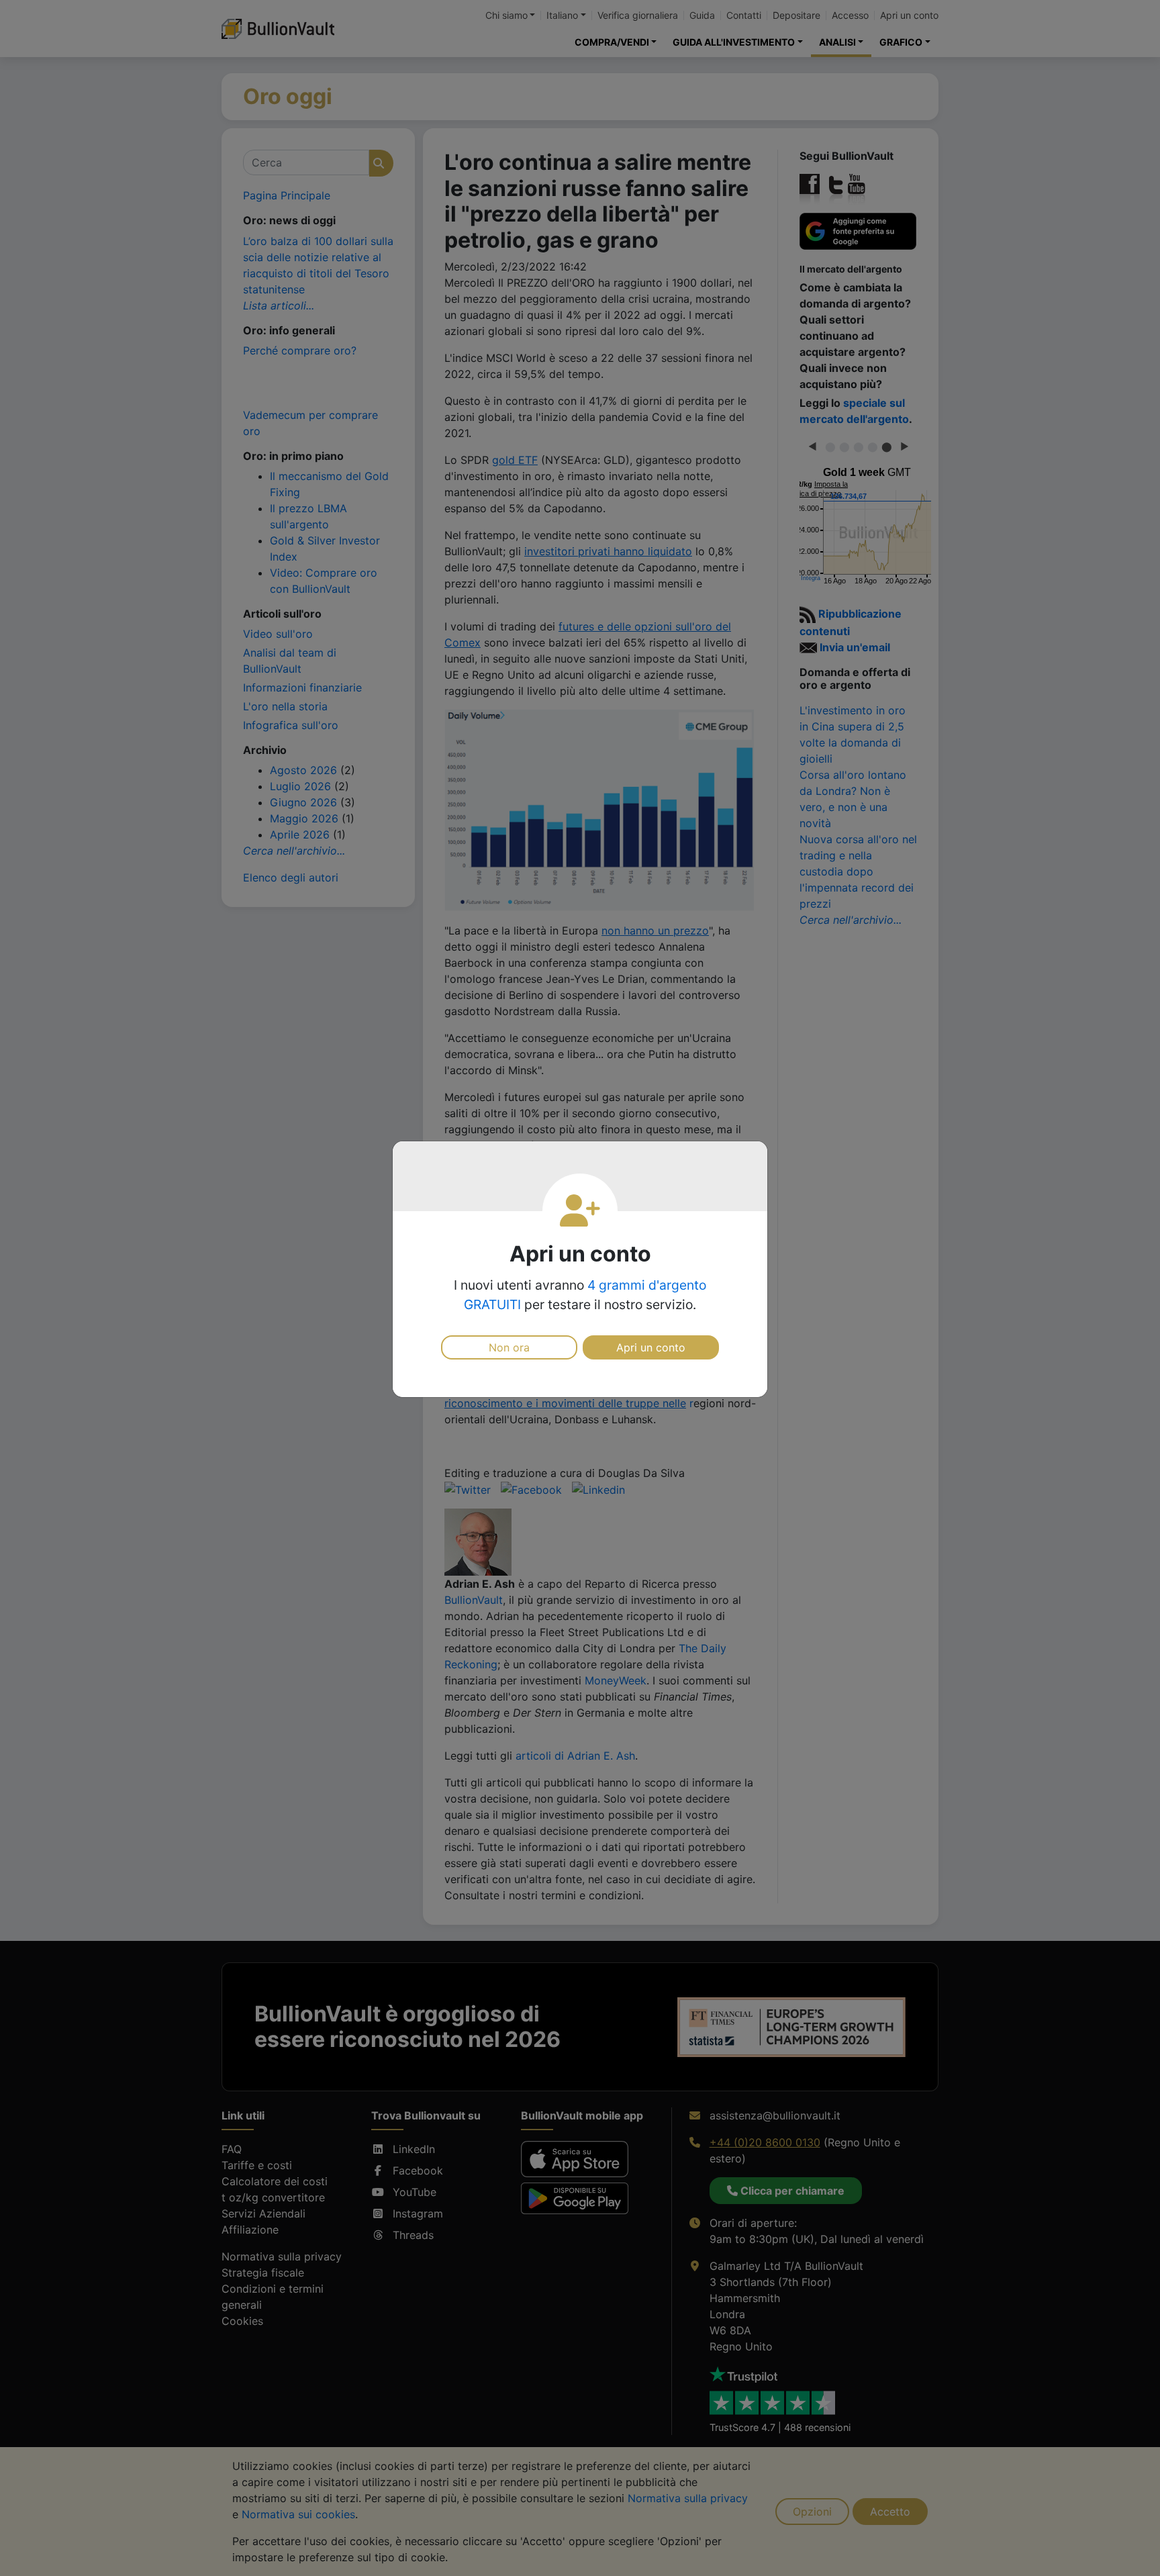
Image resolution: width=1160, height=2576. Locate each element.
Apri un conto (651, 1347)
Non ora (509, 1347)
